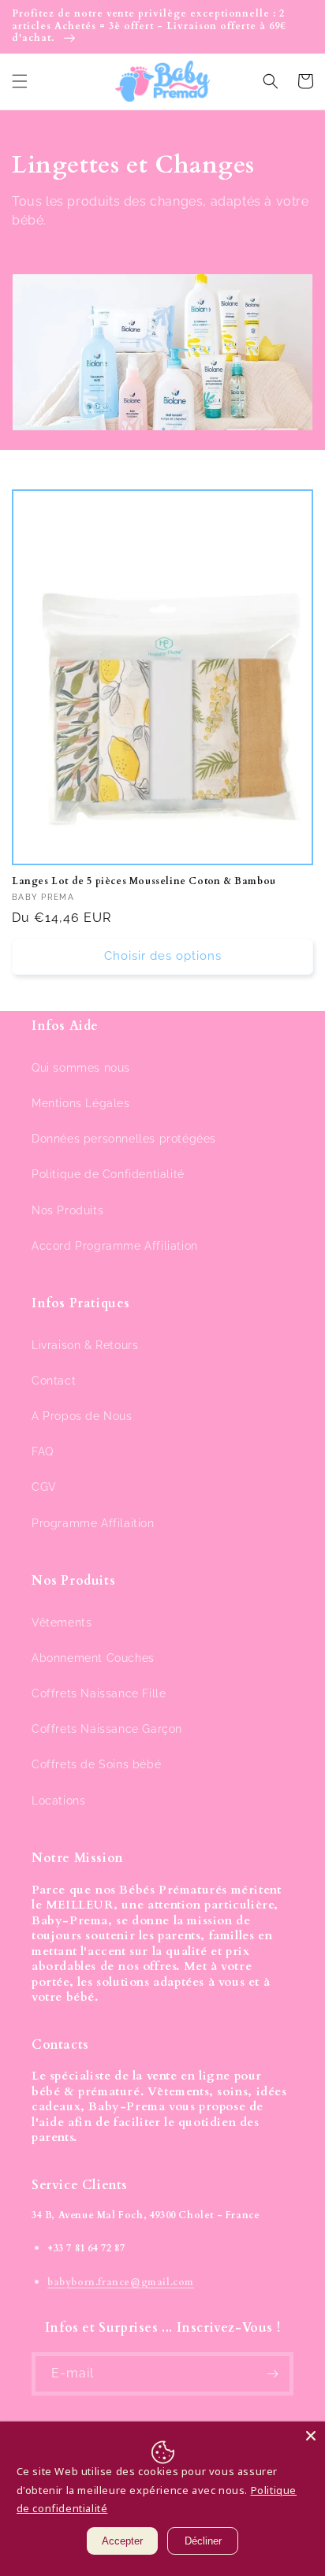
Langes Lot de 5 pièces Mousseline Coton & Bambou (144, 881)
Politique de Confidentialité (108, 1174)
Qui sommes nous (81, 1068)
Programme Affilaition (93, 1523)
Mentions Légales (81, 1103)
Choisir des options (163, 956)
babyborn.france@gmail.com (121, 2282)
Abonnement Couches (93, 1658)
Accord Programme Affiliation (115, 1246)
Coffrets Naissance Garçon (107, 1729)
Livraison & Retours (85, 1345)
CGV (44, 1487)
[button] (20, 81)
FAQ (43, 1452)
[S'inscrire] (272, 2374)
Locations (58, 1801)
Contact (54, 1381)
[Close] (311, 2436)
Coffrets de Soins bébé (96, 1764)
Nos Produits (67, 1210)
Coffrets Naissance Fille (99, 1693)
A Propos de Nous (82, 1416)
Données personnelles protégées (124, 1139)
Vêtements (62, 1623)
